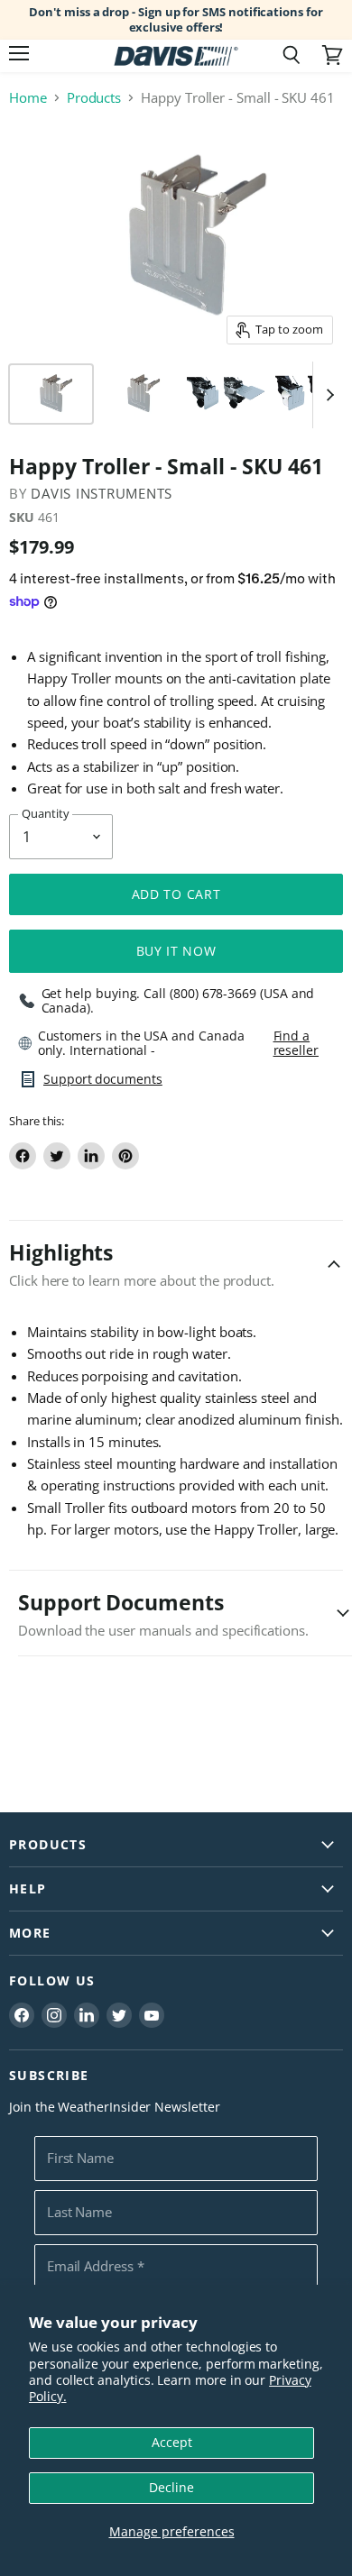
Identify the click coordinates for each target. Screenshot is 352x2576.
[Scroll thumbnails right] (327, 395)
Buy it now (176, 951)
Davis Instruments (102, 493)
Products (94, 98)
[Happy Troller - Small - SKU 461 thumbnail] (51, 394)
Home (28, 98)
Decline (171, 2487)
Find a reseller (296, 1043)
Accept (172, 2442)
